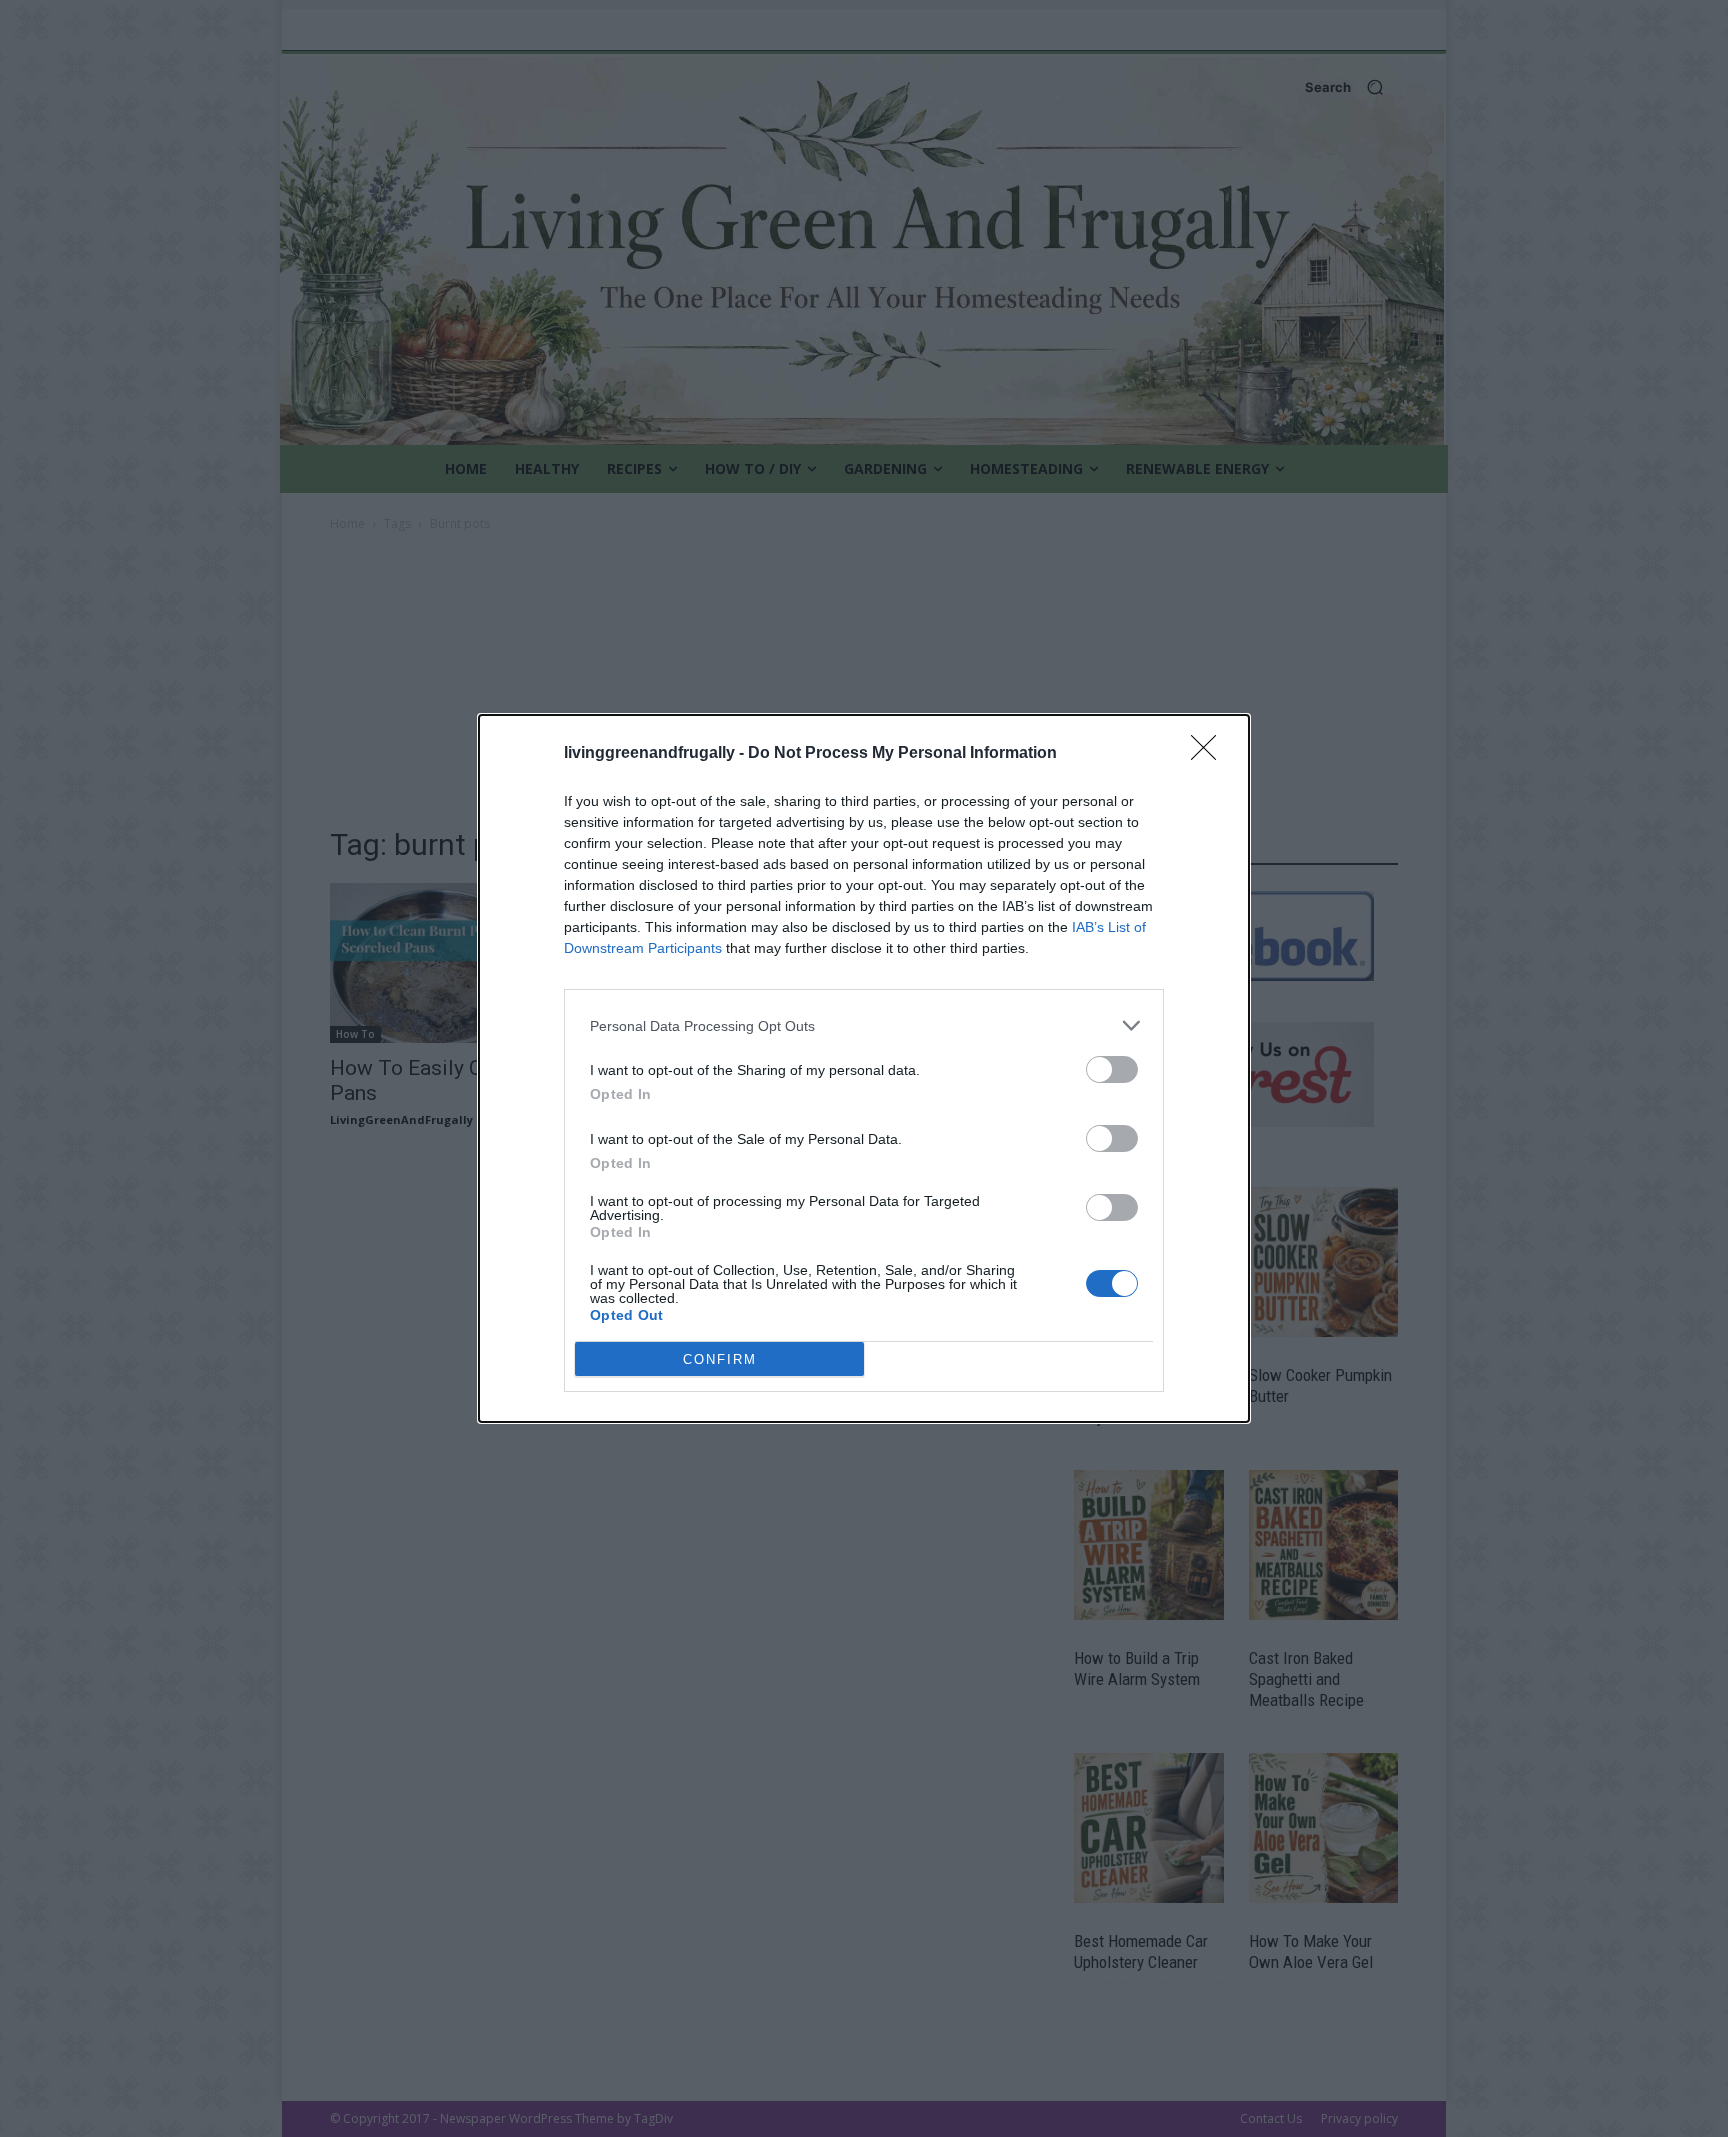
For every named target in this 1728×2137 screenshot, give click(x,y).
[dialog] (864, 1068)
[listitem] (864, 1025)
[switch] (1112, 1069)
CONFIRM (720, 1359)
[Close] (1210, 754)
